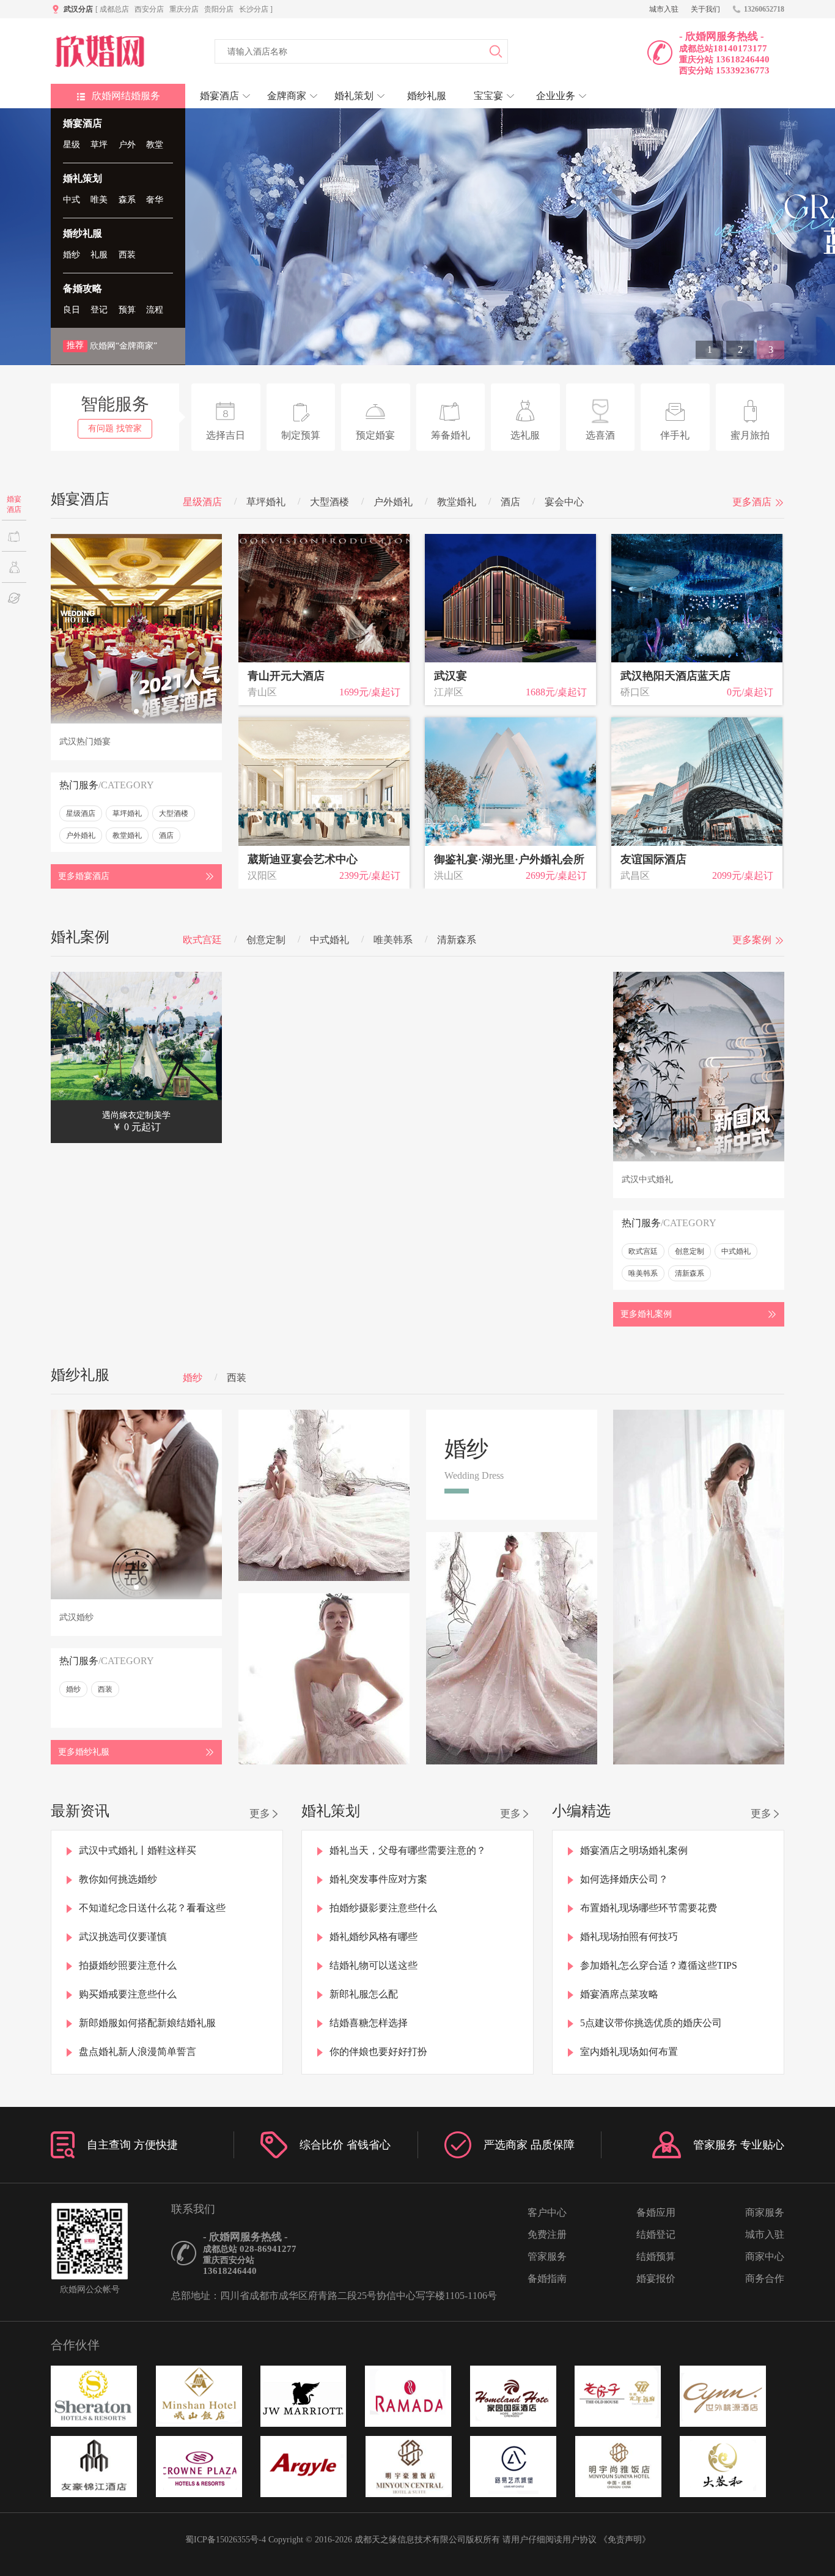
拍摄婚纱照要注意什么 (128, 1965)
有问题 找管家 (115, 428)
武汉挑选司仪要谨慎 (123, 1937)
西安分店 (149, 9)
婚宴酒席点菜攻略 (619, 1994)
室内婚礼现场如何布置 (629, 2052)
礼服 (99, 255)
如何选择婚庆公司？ (624, 1879)
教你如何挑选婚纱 (118, 1879)
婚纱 (72, 255)
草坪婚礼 (266, 502)
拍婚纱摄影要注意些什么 (383, 1908)
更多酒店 (752, 502)
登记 (99, 310)
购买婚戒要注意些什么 (128, 1994)
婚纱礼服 (83, 233)
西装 (127, 255)
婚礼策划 (83, 178)
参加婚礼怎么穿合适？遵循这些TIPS (659, 1965)
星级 (72, 145)
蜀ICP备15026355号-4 (226, 2540)
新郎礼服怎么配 (364, 1994)
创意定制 (266, 940)
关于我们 (705, 9)
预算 (127, 310)
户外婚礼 (393, 502)
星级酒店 (202, 502)
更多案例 (752, 940)
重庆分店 (184, 9)
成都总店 (114, 9)
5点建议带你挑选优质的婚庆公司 (651, 2023)
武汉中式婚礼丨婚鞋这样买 (138, 1850)
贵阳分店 (219, 9)
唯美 (99, 200)
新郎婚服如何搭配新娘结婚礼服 (147, 2023)
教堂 (155, 145)
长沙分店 (254, 9)
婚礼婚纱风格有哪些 (373, 1937)
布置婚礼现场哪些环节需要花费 (649, 1908)
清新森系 (457, 940)
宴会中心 (564, 502)
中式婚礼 (329, 940)
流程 (155, 310)
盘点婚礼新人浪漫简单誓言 (138, 2052)
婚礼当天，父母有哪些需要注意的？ (408, 1850)
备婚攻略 (83, 288)
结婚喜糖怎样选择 (369, 2023)
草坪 (99, 145)
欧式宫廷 (202, 940)
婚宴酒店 (83, 123)
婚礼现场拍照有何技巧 (629, 1937)
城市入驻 (664, 9)
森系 (127, 200)
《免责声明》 (625, 2540)
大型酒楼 (329, 502)
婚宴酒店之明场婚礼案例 (634, 1850)
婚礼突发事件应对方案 (378, 1879)
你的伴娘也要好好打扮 (378, 2052)
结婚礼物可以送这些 (373, 1965)
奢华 (155, 200)
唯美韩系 (393, 940)
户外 (127, 145)
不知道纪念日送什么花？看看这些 (152, 1908)
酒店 (510, 502)
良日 (72, 310)
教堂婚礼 (457, 502)
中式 (72, 200)
